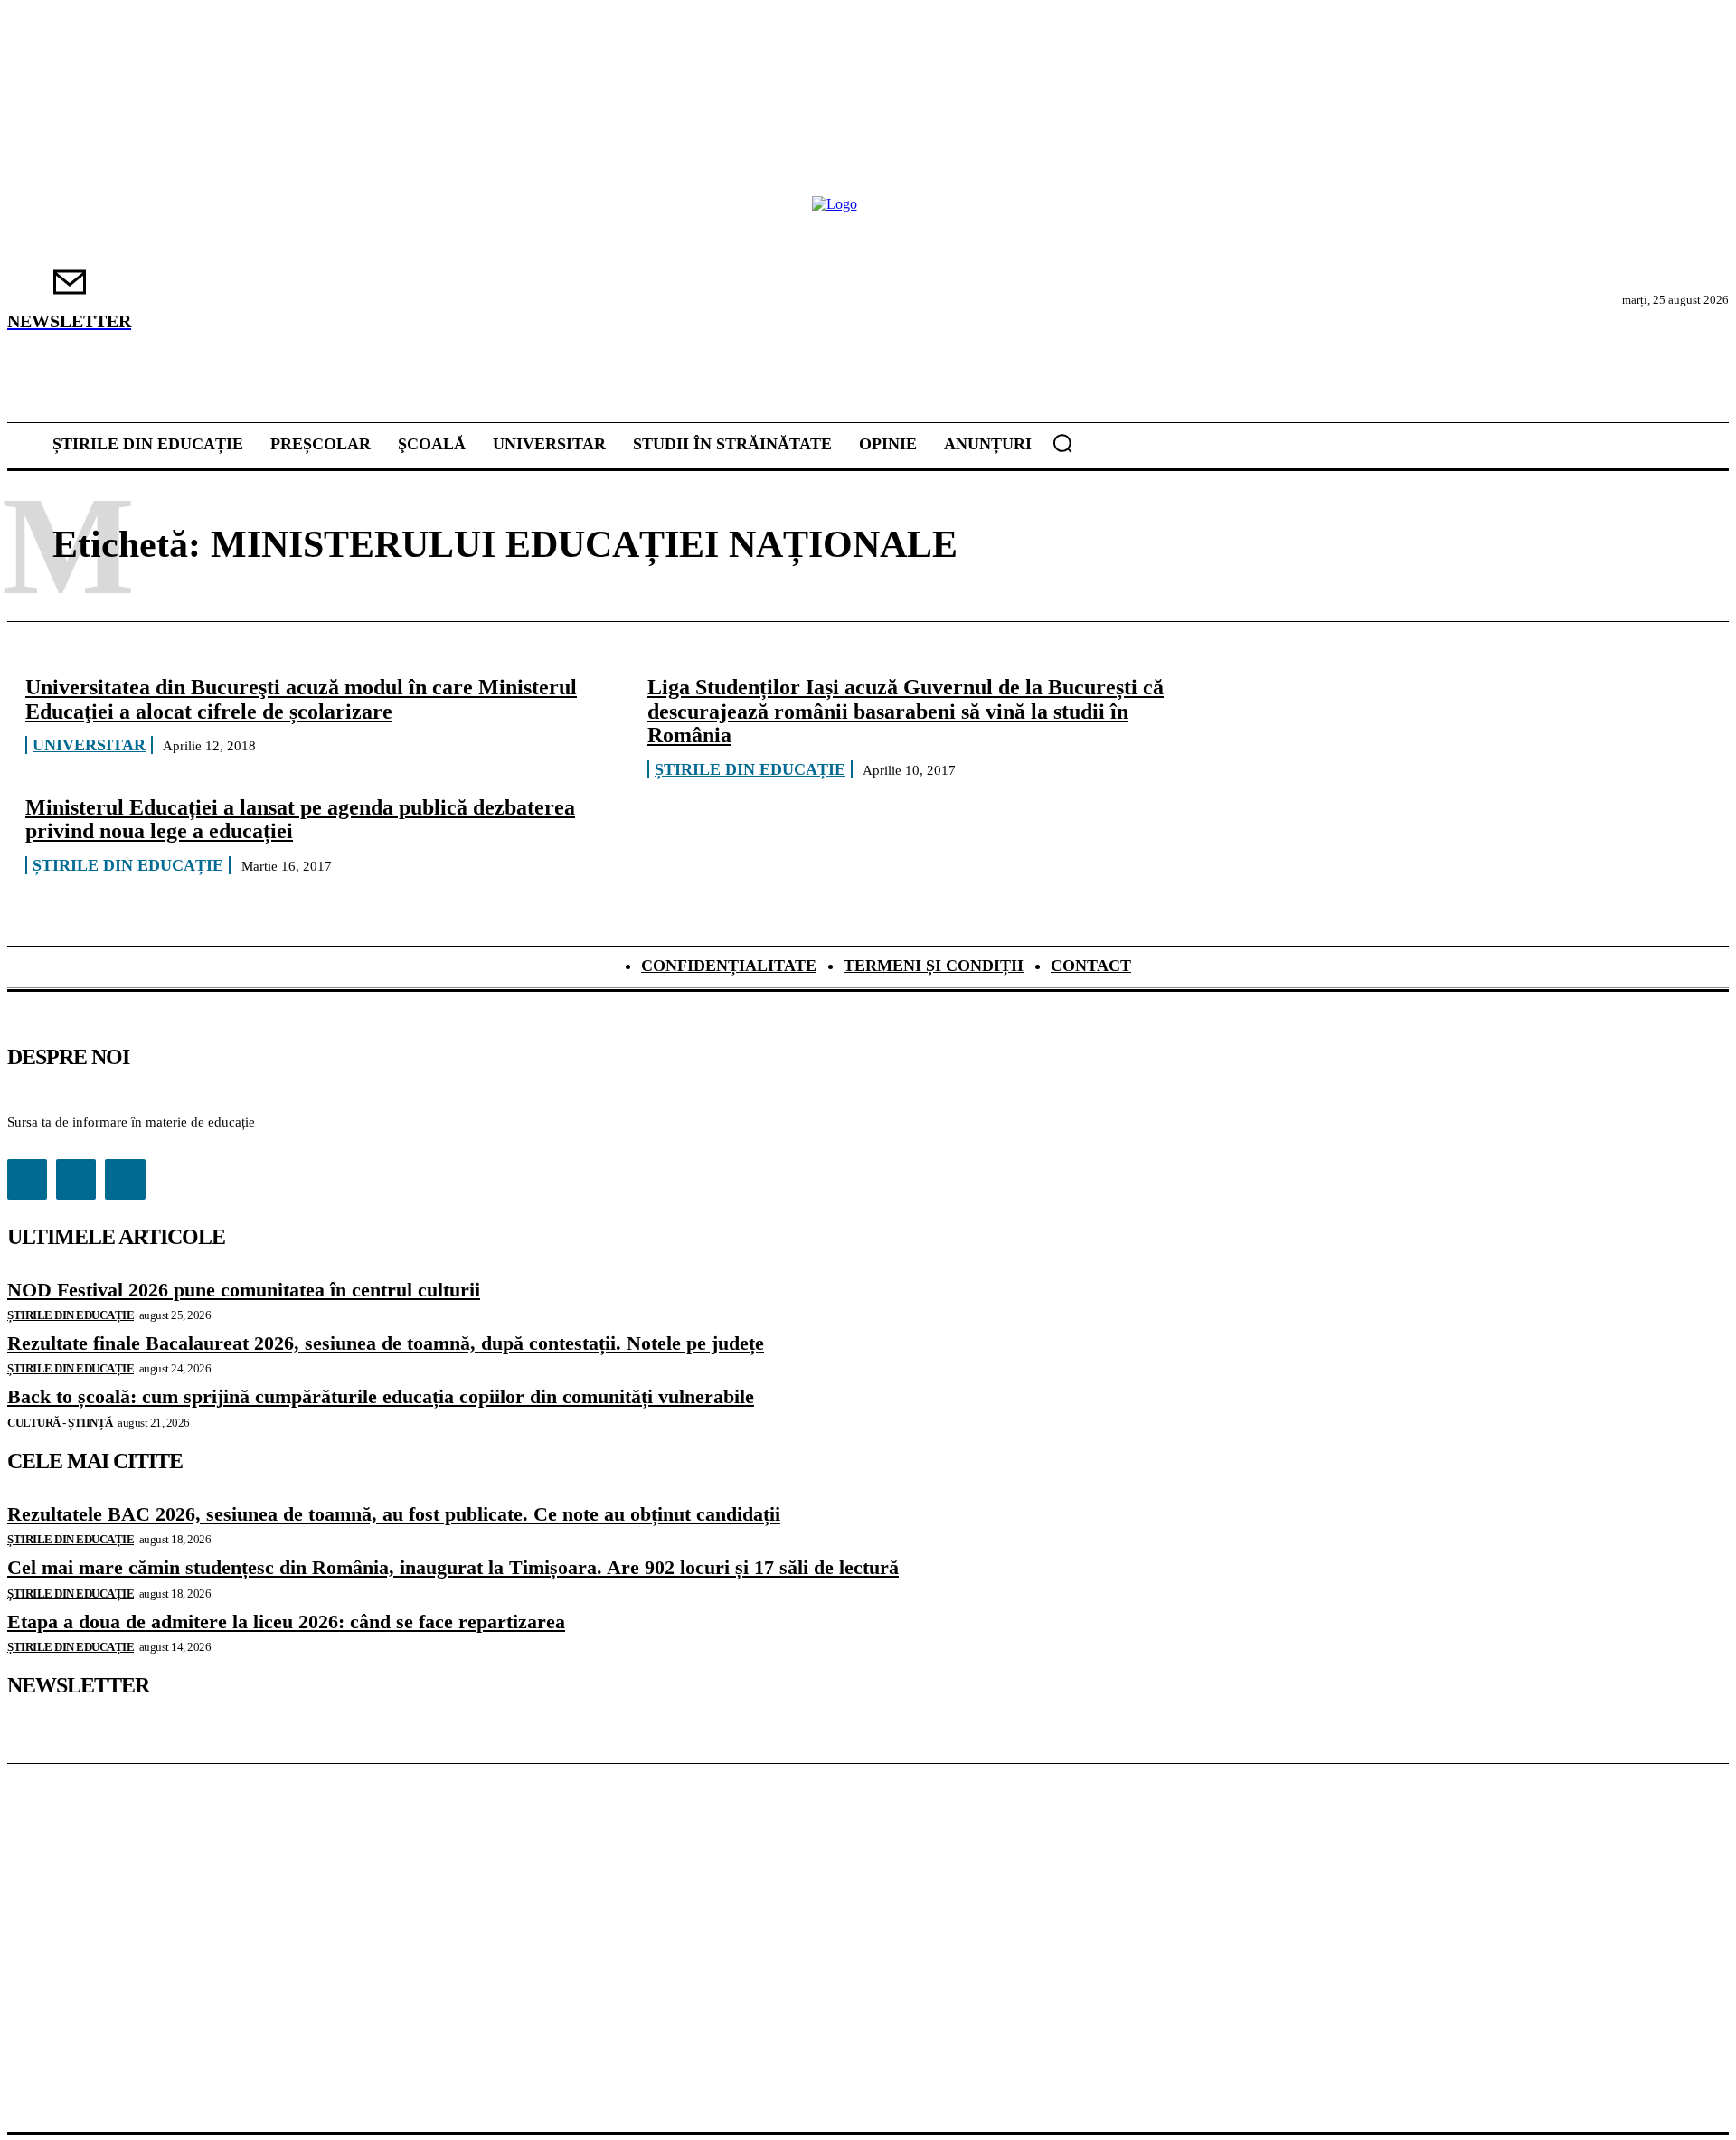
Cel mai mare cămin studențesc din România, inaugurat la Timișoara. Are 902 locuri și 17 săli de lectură (453, 1567)
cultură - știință (60, 1423)
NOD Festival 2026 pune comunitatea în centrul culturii (244, 1290)
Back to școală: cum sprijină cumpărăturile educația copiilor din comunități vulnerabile (381, 1396)
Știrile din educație (750, 769)
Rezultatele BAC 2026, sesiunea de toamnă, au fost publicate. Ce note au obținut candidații (394, 1514)
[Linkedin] (76, 1179)
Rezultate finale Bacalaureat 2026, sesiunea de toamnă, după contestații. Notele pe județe (386, 1343)
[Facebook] (27, 1179)
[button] (1062, 443)
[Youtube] (125, 1179)
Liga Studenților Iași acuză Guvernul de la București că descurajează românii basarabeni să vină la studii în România (906, 711)
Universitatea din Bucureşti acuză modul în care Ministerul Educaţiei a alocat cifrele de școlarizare (301, 699)
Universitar (89, 745)
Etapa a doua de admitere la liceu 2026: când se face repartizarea (286, 1621)
